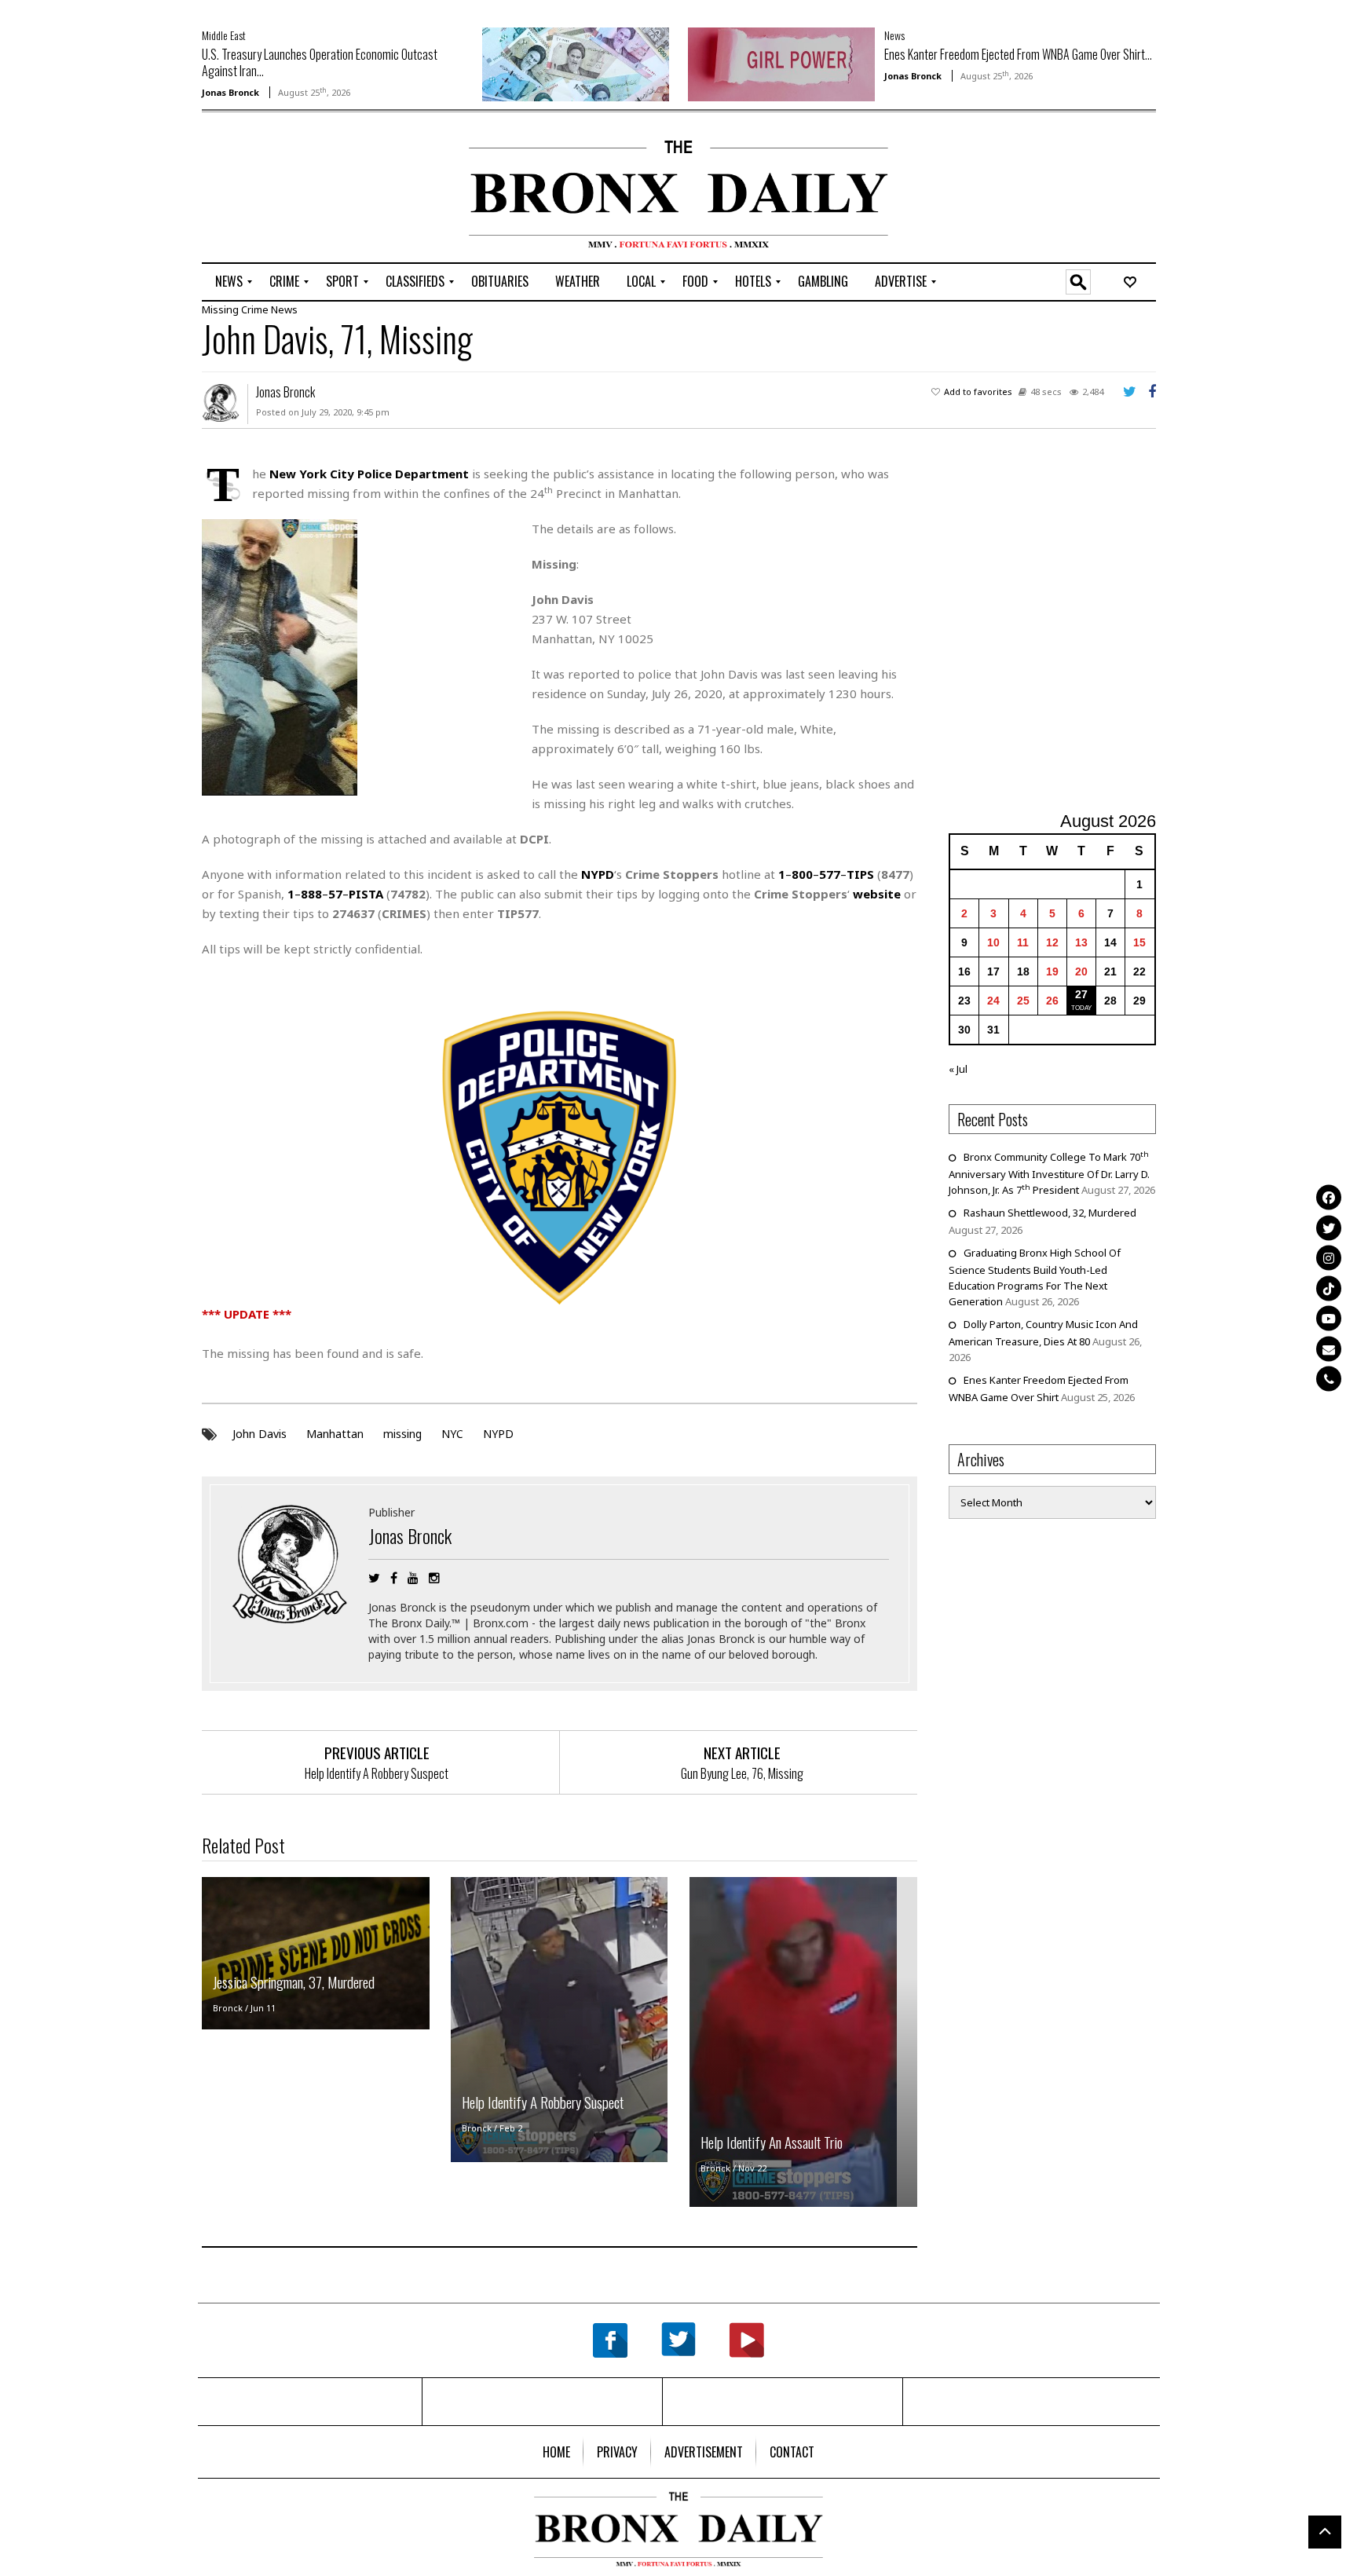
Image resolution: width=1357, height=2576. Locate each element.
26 (1052, 1001)
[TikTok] (1329, 1288)
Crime (255, 309)
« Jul (958, 1069)
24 (993, 1001)
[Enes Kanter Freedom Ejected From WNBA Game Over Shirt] (781, 63)
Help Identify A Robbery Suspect (377, 1773)
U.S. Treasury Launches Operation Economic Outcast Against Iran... (320, 62)
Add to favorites (978, 392)
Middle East (224, 35)
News (894, 35)
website (877, 894)
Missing (220, 309)
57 (335, 894)
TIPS (860, 874)
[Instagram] (1329, 1258)
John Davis (260, 1434)
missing (402, 1434)
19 (1052, 971)
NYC (452, 1434)
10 (993, 942)
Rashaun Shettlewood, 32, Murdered (1050, 1213)
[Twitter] (1329, 1228)
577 (830, 874)
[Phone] (1329, 1379)
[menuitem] (229, 282)
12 (1052, 942)
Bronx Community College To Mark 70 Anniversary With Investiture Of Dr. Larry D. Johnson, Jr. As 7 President (1049, 1173)
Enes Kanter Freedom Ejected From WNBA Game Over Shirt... (1018, 54)
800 (802, 874)
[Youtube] (1329, 1319)
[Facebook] (1329, 1198)
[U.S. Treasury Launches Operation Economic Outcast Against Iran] (576, 63)
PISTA (366, 894)
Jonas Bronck (230, 92)
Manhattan (335, 1434)
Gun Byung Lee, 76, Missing (742, 1773)
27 (1081, 994)
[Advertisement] (294, 189)
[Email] (1329, 1348)
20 (1081, 971)
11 (1023, 942)
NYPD (498, 1434)
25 (1023, 1001)
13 (1081, 942)
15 (1139, 942)
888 (311, 894)
